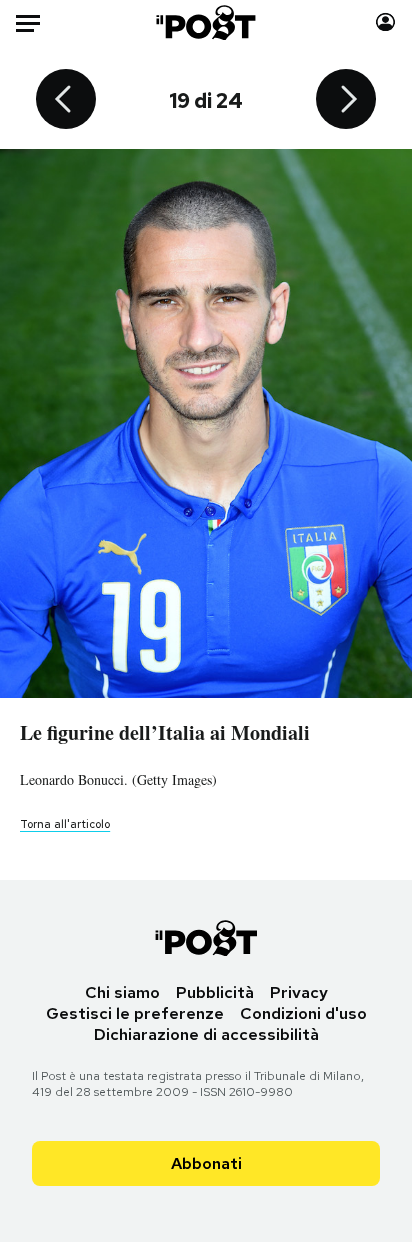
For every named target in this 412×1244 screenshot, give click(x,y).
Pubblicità (215, 992)
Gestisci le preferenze (135, 1013)
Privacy (299, 992)
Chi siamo (122, 992)
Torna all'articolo (65, 824)
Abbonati (206, 1163)
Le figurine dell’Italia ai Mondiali (165, 732)
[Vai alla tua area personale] (385, 22)
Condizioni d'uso (303, 1013)
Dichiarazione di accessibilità (206, 1034)
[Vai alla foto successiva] (346, 101)
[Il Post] (206, 22)
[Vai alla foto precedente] (66, 101)
